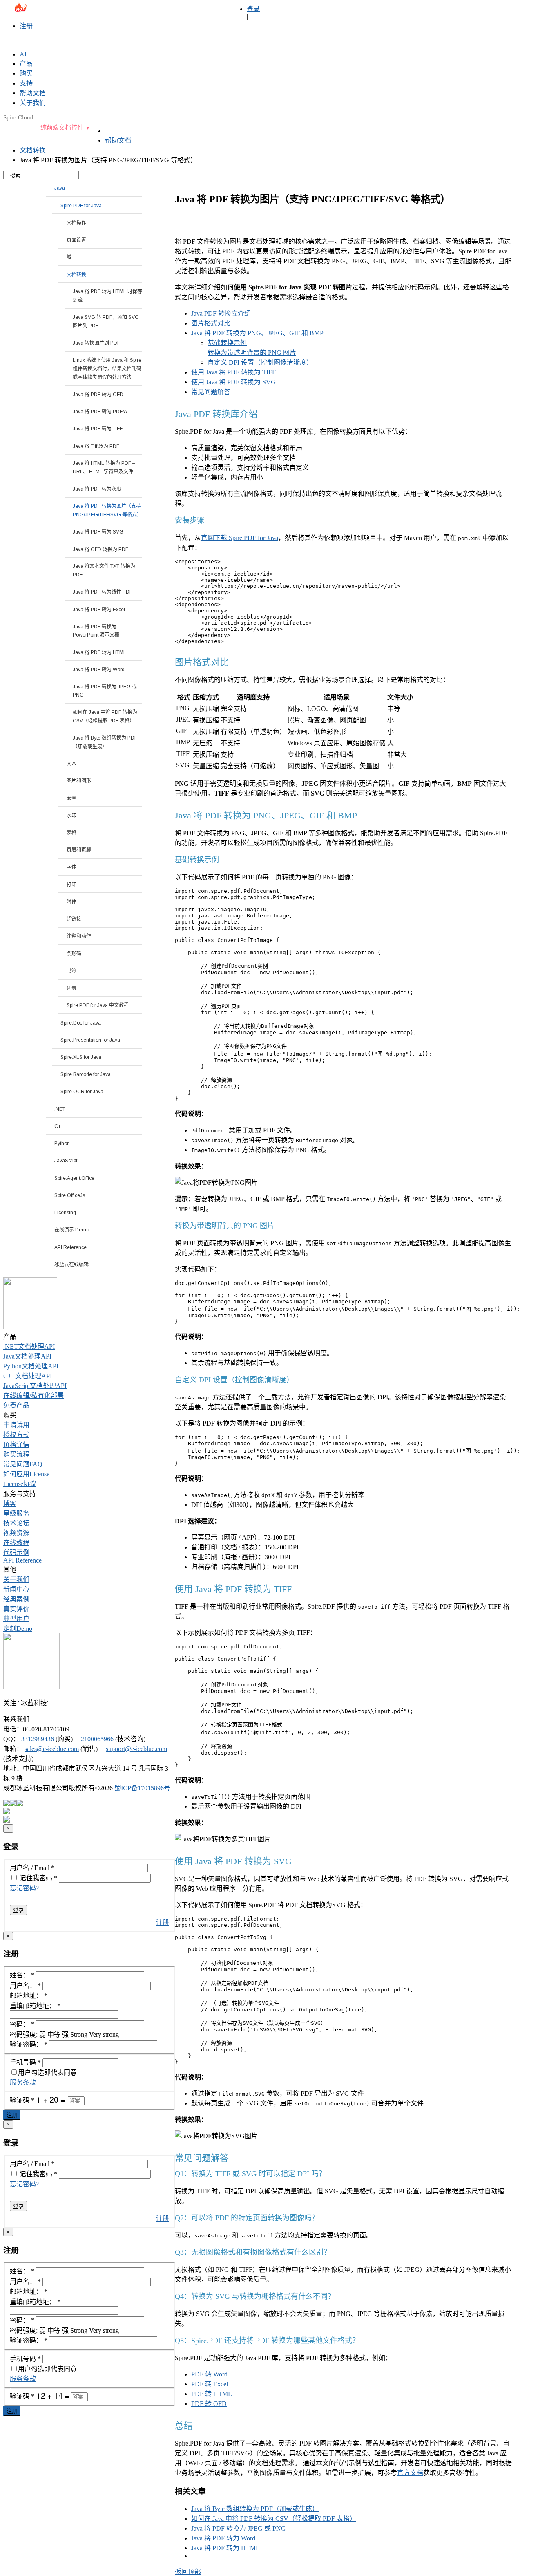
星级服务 (16, 1513)
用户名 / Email (32, 1868)
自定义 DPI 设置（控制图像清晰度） (260, 362)
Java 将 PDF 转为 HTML (225, 2548)
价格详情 (16, 1445)
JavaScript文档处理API (35, 1386)
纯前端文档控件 (62, 128)
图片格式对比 (211, 323)
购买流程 (16, 1454)
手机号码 (25, 2062)
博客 (10, 1503)
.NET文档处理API (29, 1346)
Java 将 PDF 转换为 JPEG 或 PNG (239, 2528)
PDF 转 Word (209, 2374)
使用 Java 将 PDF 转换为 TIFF (233, 372)
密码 (48, 1878)
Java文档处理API (27, 1356)
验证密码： (29, 2044)
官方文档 (410, 2473)
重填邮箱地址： (35, 2006)
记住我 (29, 1878)
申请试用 (16, 1425)
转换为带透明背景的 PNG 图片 (252, 353)
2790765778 (156, 11)
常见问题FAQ (23, 1464)
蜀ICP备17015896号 (142, 1788)
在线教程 (16, 1543)
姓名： (22, 1975)
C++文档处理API (28, 1376)
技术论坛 (16, 1523)
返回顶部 (188, 2572)
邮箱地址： (29, 1996)
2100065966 (97, 1739)
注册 (26, 26)
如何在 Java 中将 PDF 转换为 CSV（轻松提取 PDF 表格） (274, 2519)
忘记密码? (24, 1888)
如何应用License (26, 1474)
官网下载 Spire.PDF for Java (240, 538)
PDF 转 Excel (210, 2384)
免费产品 (16, 1405)
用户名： (25, 1985)
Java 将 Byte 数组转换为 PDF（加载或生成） (255, 2509)
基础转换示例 (227, 343)
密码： (22, 2024)
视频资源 (16, 1533)
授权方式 (16, 1435)
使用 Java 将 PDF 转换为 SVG (233, 382)
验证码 (22, 2100)
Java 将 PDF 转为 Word (223, 2538)
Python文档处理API (31, 1366)
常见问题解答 (211, 392)
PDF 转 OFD (209, 2404)
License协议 (20, 1484)
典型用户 (16, 1619)
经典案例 (16, 1599)
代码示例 (16, 1553)
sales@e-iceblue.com (37, 11)
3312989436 (38, 1739)
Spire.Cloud (18, 117)
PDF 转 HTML (212, 2394)
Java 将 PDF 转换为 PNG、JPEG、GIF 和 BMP (257, 333)
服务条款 (23, 2082)
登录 (253, 9)
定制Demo (18, 1629)
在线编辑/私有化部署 (33, 1396)
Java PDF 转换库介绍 (221, 313)
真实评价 (16, 1609)
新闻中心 (16, 1589)
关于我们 (16, 1579)
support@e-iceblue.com (136, 1749)
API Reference (22, 1560)
